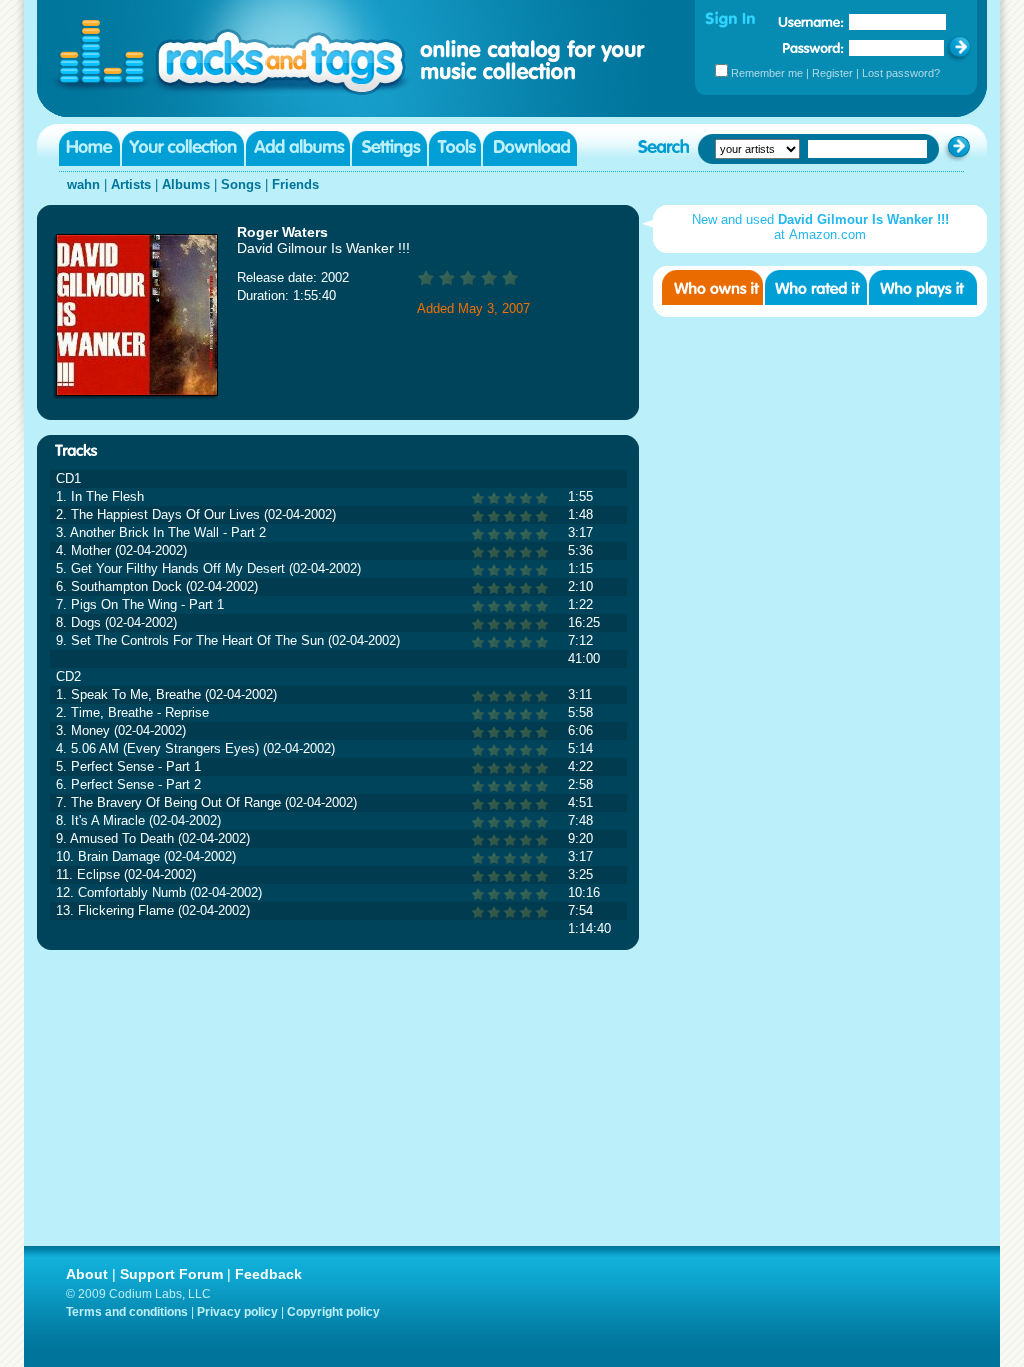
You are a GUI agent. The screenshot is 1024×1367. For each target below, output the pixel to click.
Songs (241, 184)
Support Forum (171, 1274)
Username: (811, 22)
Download (530, 148)
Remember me (767, 73)
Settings (389, 148)
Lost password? (901, 73)
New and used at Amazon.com (820, 227)
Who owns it (712, 287)
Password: (813, 47)
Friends (295, 184)
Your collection (183, 148)
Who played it (923, 287)
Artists (131, 184)
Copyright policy (333, 1312)
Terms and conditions (127, 1312)
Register (832, 73)
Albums (186, 184)
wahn (83, 184)
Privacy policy (237, 1312)
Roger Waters (282, 232)
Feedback (268, 1274)
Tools (455, 148)
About (87, 1274)
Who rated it (816, 287)
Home (89, 148)
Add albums (298, 148)
